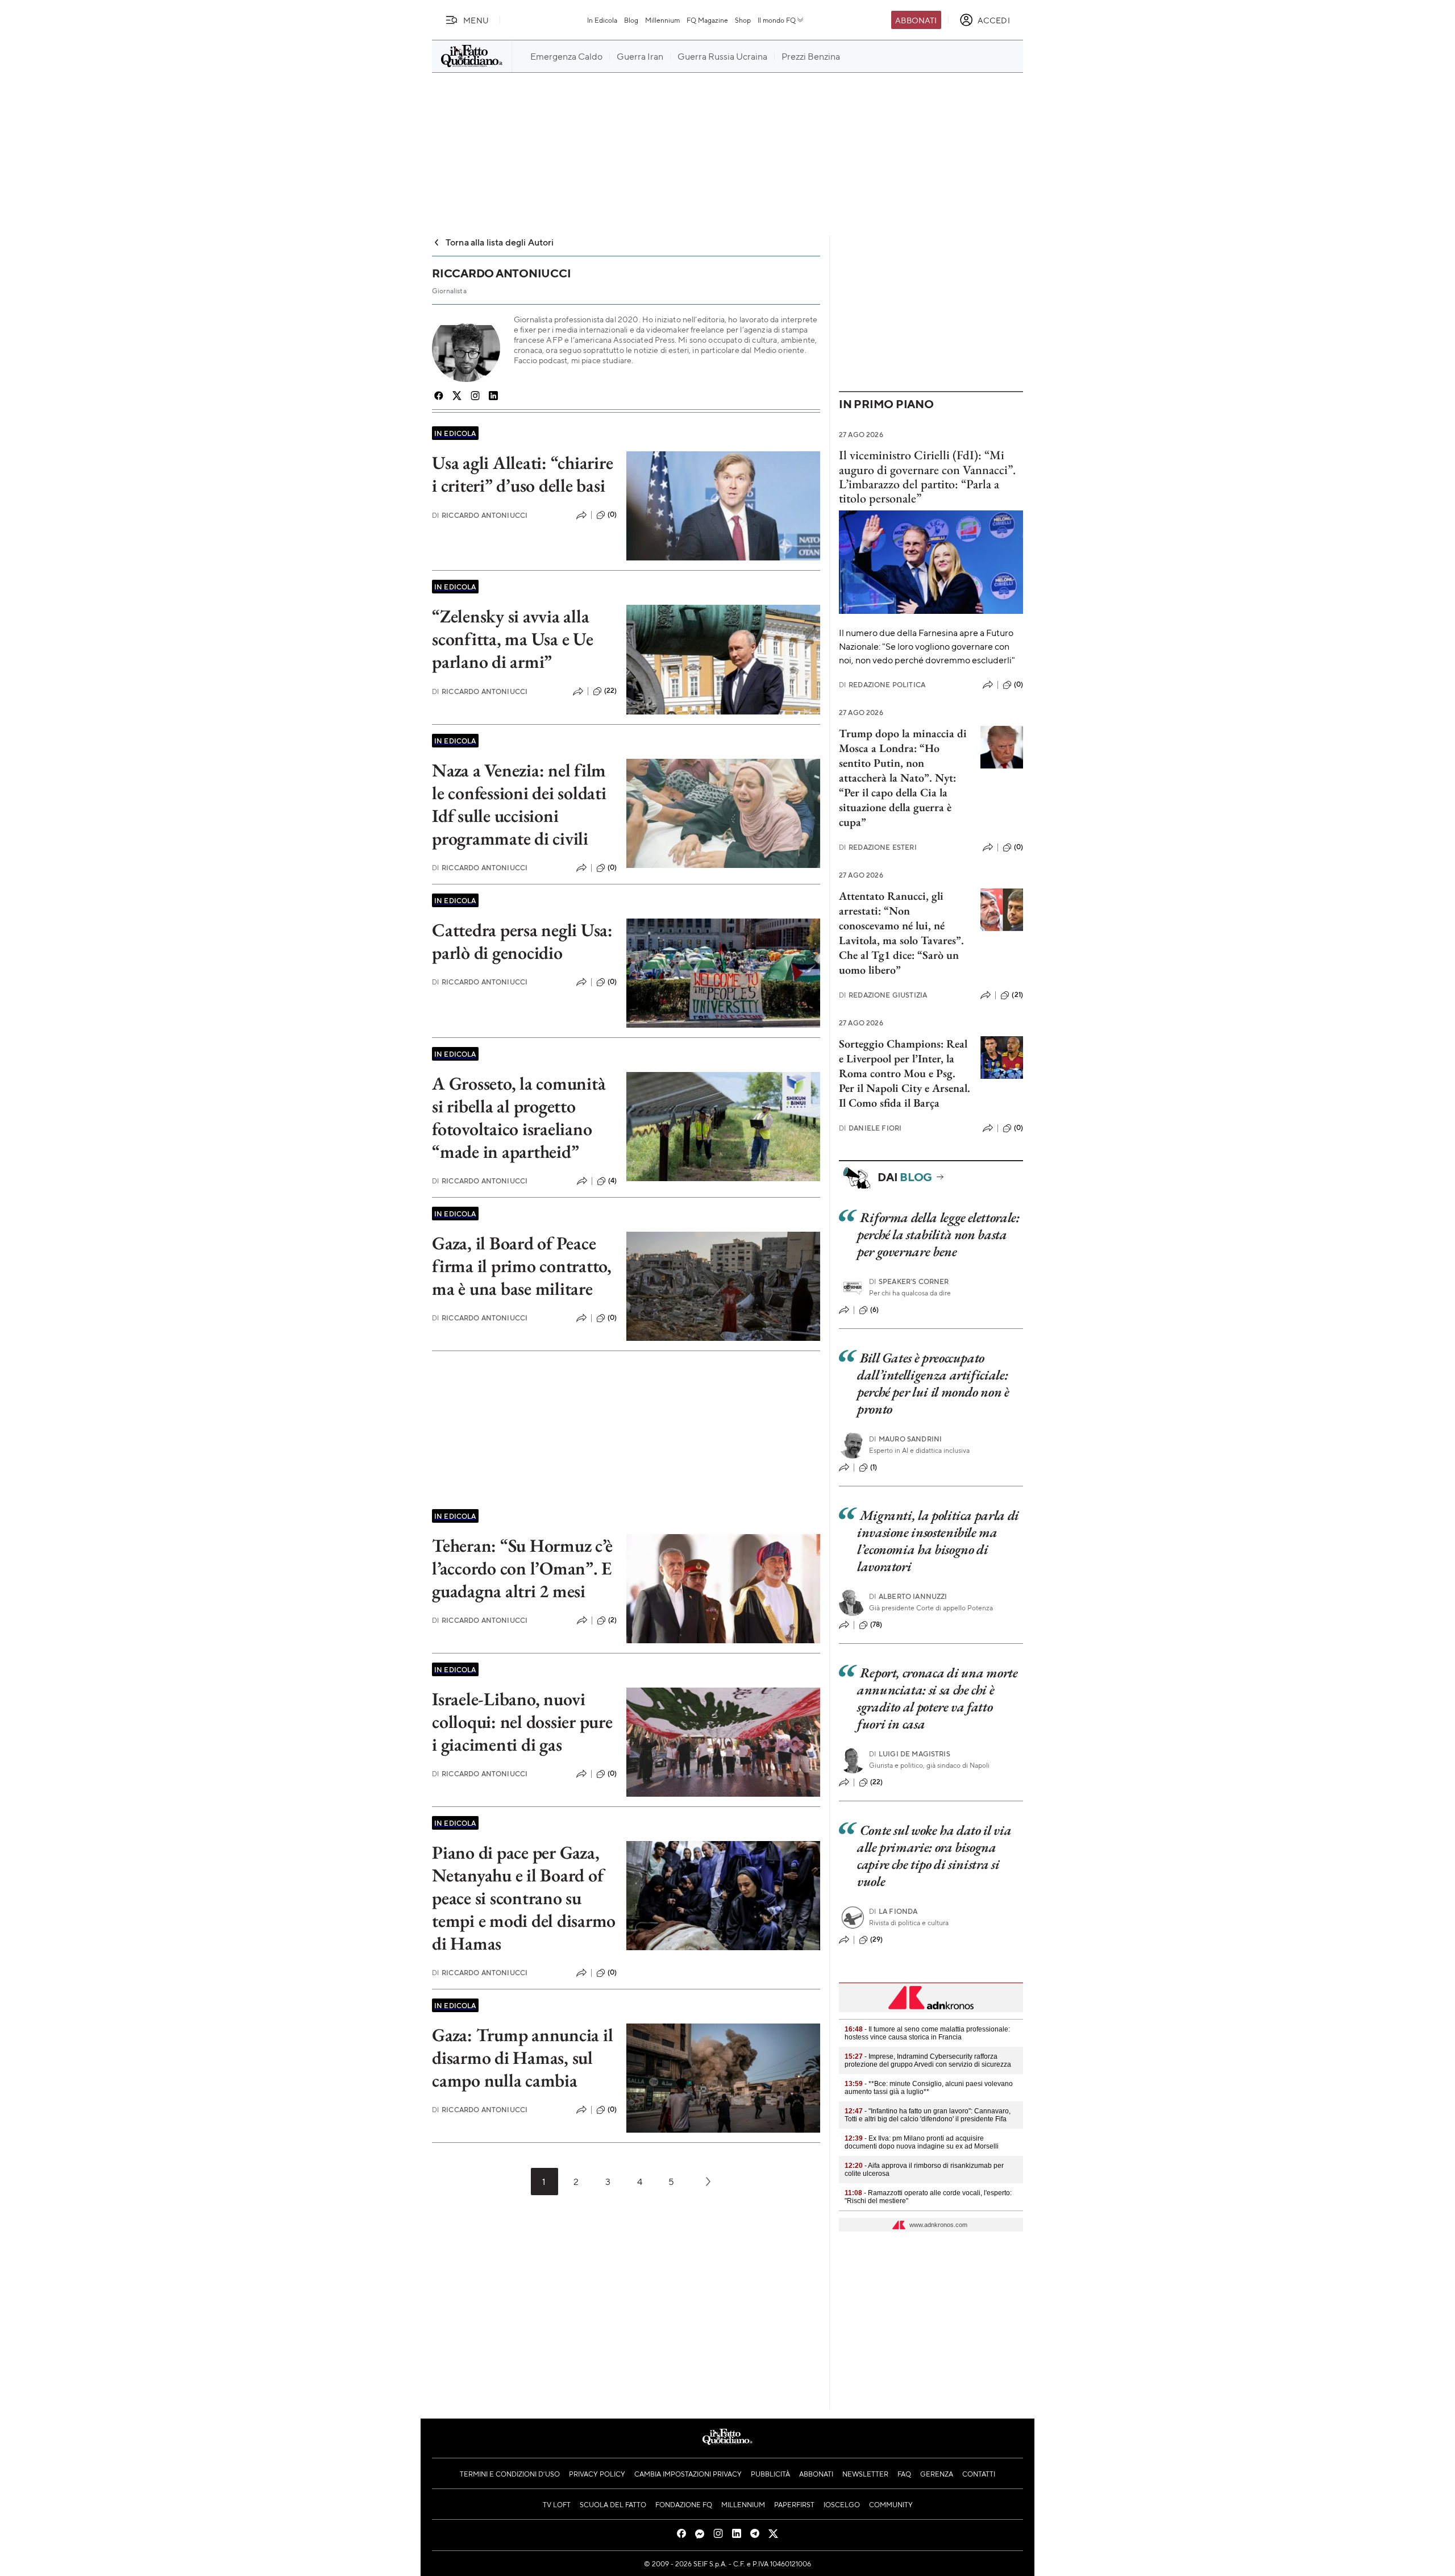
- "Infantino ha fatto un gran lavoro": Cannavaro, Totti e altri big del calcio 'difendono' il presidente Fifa (928, 2115)
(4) (612, 1181)
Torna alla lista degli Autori (500, 242)
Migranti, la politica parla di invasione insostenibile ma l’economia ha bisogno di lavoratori (938, 1541)
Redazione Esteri (878, 847)
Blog (631, 20)
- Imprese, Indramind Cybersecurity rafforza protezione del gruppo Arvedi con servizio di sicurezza (928, 2060)
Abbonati (916, 20)
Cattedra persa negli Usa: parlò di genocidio (522, 941)
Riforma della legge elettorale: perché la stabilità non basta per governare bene (938, 1234)
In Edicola (602, 20)
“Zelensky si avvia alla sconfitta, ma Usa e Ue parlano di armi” (513, 639)
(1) (874, 1467)
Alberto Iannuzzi (908, 1596)
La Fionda (893, 1911)
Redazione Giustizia (883, 995)
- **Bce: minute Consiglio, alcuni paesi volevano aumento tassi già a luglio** (929, 2088)
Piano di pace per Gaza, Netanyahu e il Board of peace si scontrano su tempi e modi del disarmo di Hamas (524, 1898)
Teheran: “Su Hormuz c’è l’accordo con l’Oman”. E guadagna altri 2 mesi (522, 1568)
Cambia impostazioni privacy (688, 2474)
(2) (612, 1620)
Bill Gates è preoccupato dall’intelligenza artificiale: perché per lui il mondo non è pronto (933, 1383)
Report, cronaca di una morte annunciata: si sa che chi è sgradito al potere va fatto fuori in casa (938, 1698)
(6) (874, 1310)
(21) (1017, 995)
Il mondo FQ (777, 20)
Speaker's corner (909, 1281)
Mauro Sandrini (905, 1439)
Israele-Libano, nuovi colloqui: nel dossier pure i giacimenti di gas (522, 1722)
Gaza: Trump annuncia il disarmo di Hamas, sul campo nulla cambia (522, 2058)
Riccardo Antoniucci (480, 515)
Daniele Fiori (870, 1128)
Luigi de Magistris (910, 1754)
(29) (877, 1939)
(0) (612, 514)
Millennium (662, 20)
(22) (611, 691)
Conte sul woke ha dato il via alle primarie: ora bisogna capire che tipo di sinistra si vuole (934, 1856)
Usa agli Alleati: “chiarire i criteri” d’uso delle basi (523, 474)
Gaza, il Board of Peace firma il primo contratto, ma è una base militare (522, 1266)
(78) (876, 1624)
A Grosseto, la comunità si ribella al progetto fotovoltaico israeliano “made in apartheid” (519, 1117)
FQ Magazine (707, 20)
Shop (743, 20)
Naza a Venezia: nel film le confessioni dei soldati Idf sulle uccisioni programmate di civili (519, 804)
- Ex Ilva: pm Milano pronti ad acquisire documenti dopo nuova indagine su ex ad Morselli (922, 2142)
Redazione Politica (882, 685)
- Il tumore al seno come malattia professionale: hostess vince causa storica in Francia (927, 2033)
